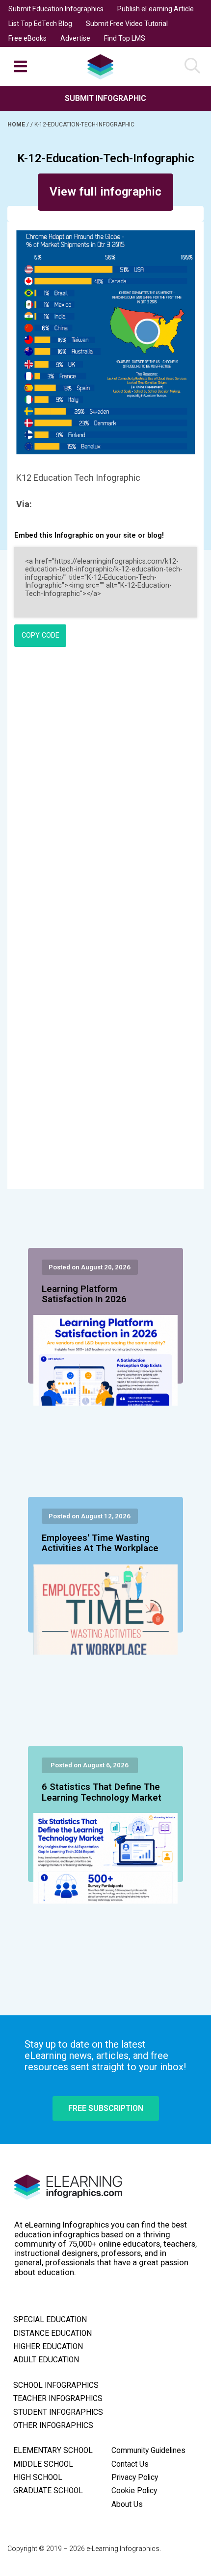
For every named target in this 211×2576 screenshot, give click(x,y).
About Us (127, 2504)
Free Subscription (106, 2108)
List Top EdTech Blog (40, 24)
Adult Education (46, 2360)
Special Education (50, 2320)
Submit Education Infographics (56, 9)
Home (17, 124)
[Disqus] (105, 788)
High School (38, 2477)
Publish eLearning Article (156, 9)
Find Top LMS (125, 38)
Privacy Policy (135, 2477)
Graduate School (48, 2491)
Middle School (43, 2464)
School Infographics (56, 2385)
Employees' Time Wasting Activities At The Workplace (100, 1543)
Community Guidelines (148, 2451)
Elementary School (53, 2451)
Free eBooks (27, 38)
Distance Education (53, 2333)
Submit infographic (105, 98)
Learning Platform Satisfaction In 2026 (84, 1294)
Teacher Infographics (58, 2399)
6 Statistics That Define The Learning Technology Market (102, 1792)
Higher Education (48, 2347)
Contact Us (130, 2464)
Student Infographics (58, 2412)
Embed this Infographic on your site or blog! (89, 535)
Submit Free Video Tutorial (127, 24)
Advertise (75, 38)
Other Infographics (53, 2426)
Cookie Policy (134, 2491)
